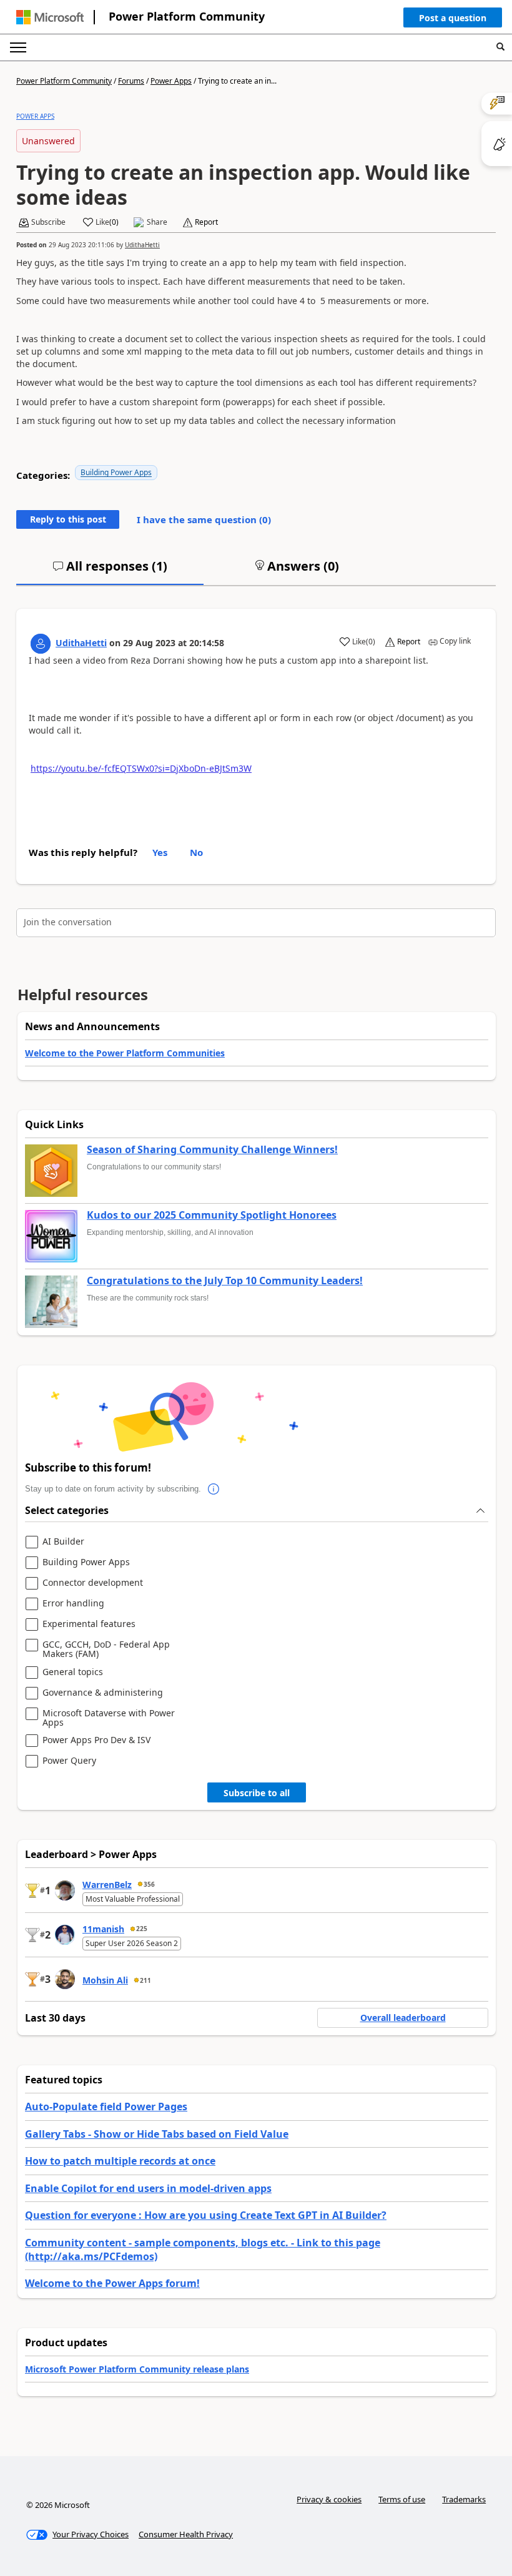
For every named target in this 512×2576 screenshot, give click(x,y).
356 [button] (149, 1884)
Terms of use (402, 2499)
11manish (103, 1929)
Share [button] (157, 222)
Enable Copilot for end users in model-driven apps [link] (148, 2188)
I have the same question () (204, 519)
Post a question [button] (453, 18)
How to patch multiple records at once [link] (120, 2161)
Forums (131, 81)
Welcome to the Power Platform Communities (125, 1053)
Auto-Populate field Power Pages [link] (106, 2107)
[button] (453, 21)
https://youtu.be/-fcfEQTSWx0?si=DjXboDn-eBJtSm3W (141, 768)
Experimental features (89, 1624)
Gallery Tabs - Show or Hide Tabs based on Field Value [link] (157, 2134)
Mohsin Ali (105, 1980)
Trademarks (464, 2499)
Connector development (93, 1583)
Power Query (69, 1761)
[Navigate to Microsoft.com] (50, 17)
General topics (73, 1672)
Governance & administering (103, 1693)
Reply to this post (68, 519)
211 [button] (145, 1980)
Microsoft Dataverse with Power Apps (109, 1718)
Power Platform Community (187, 16)
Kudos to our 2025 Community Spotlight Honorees (212, 1216)
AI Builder (63, 1542)
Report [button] (206, 222)
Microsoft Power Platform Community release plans (137, 2369)
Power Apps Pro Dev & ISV (96, 1740)
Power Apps (171, 81)
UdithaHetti (142, 245)
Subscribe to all (257, 1793)
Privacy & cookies (329, 2499)
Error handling (73, 1604)
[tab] (110, 571)
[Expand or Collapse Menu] (18, 47)
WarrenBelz (107, 1885)
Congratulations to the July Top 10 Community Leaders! (225, 1281)
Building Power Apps (116, 472)
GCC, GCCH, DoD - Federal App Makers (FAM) (106, 1649)
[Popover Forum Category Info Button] (214, 1489)
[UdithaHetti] (41, 644)
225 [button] (142, 1929)
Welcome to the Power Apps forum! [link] (112, 2283)
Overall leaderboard (403, 2018)
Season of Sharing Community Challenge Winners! (212, 1150)
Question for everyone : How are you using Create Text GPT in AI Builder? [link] (206, 2215)
